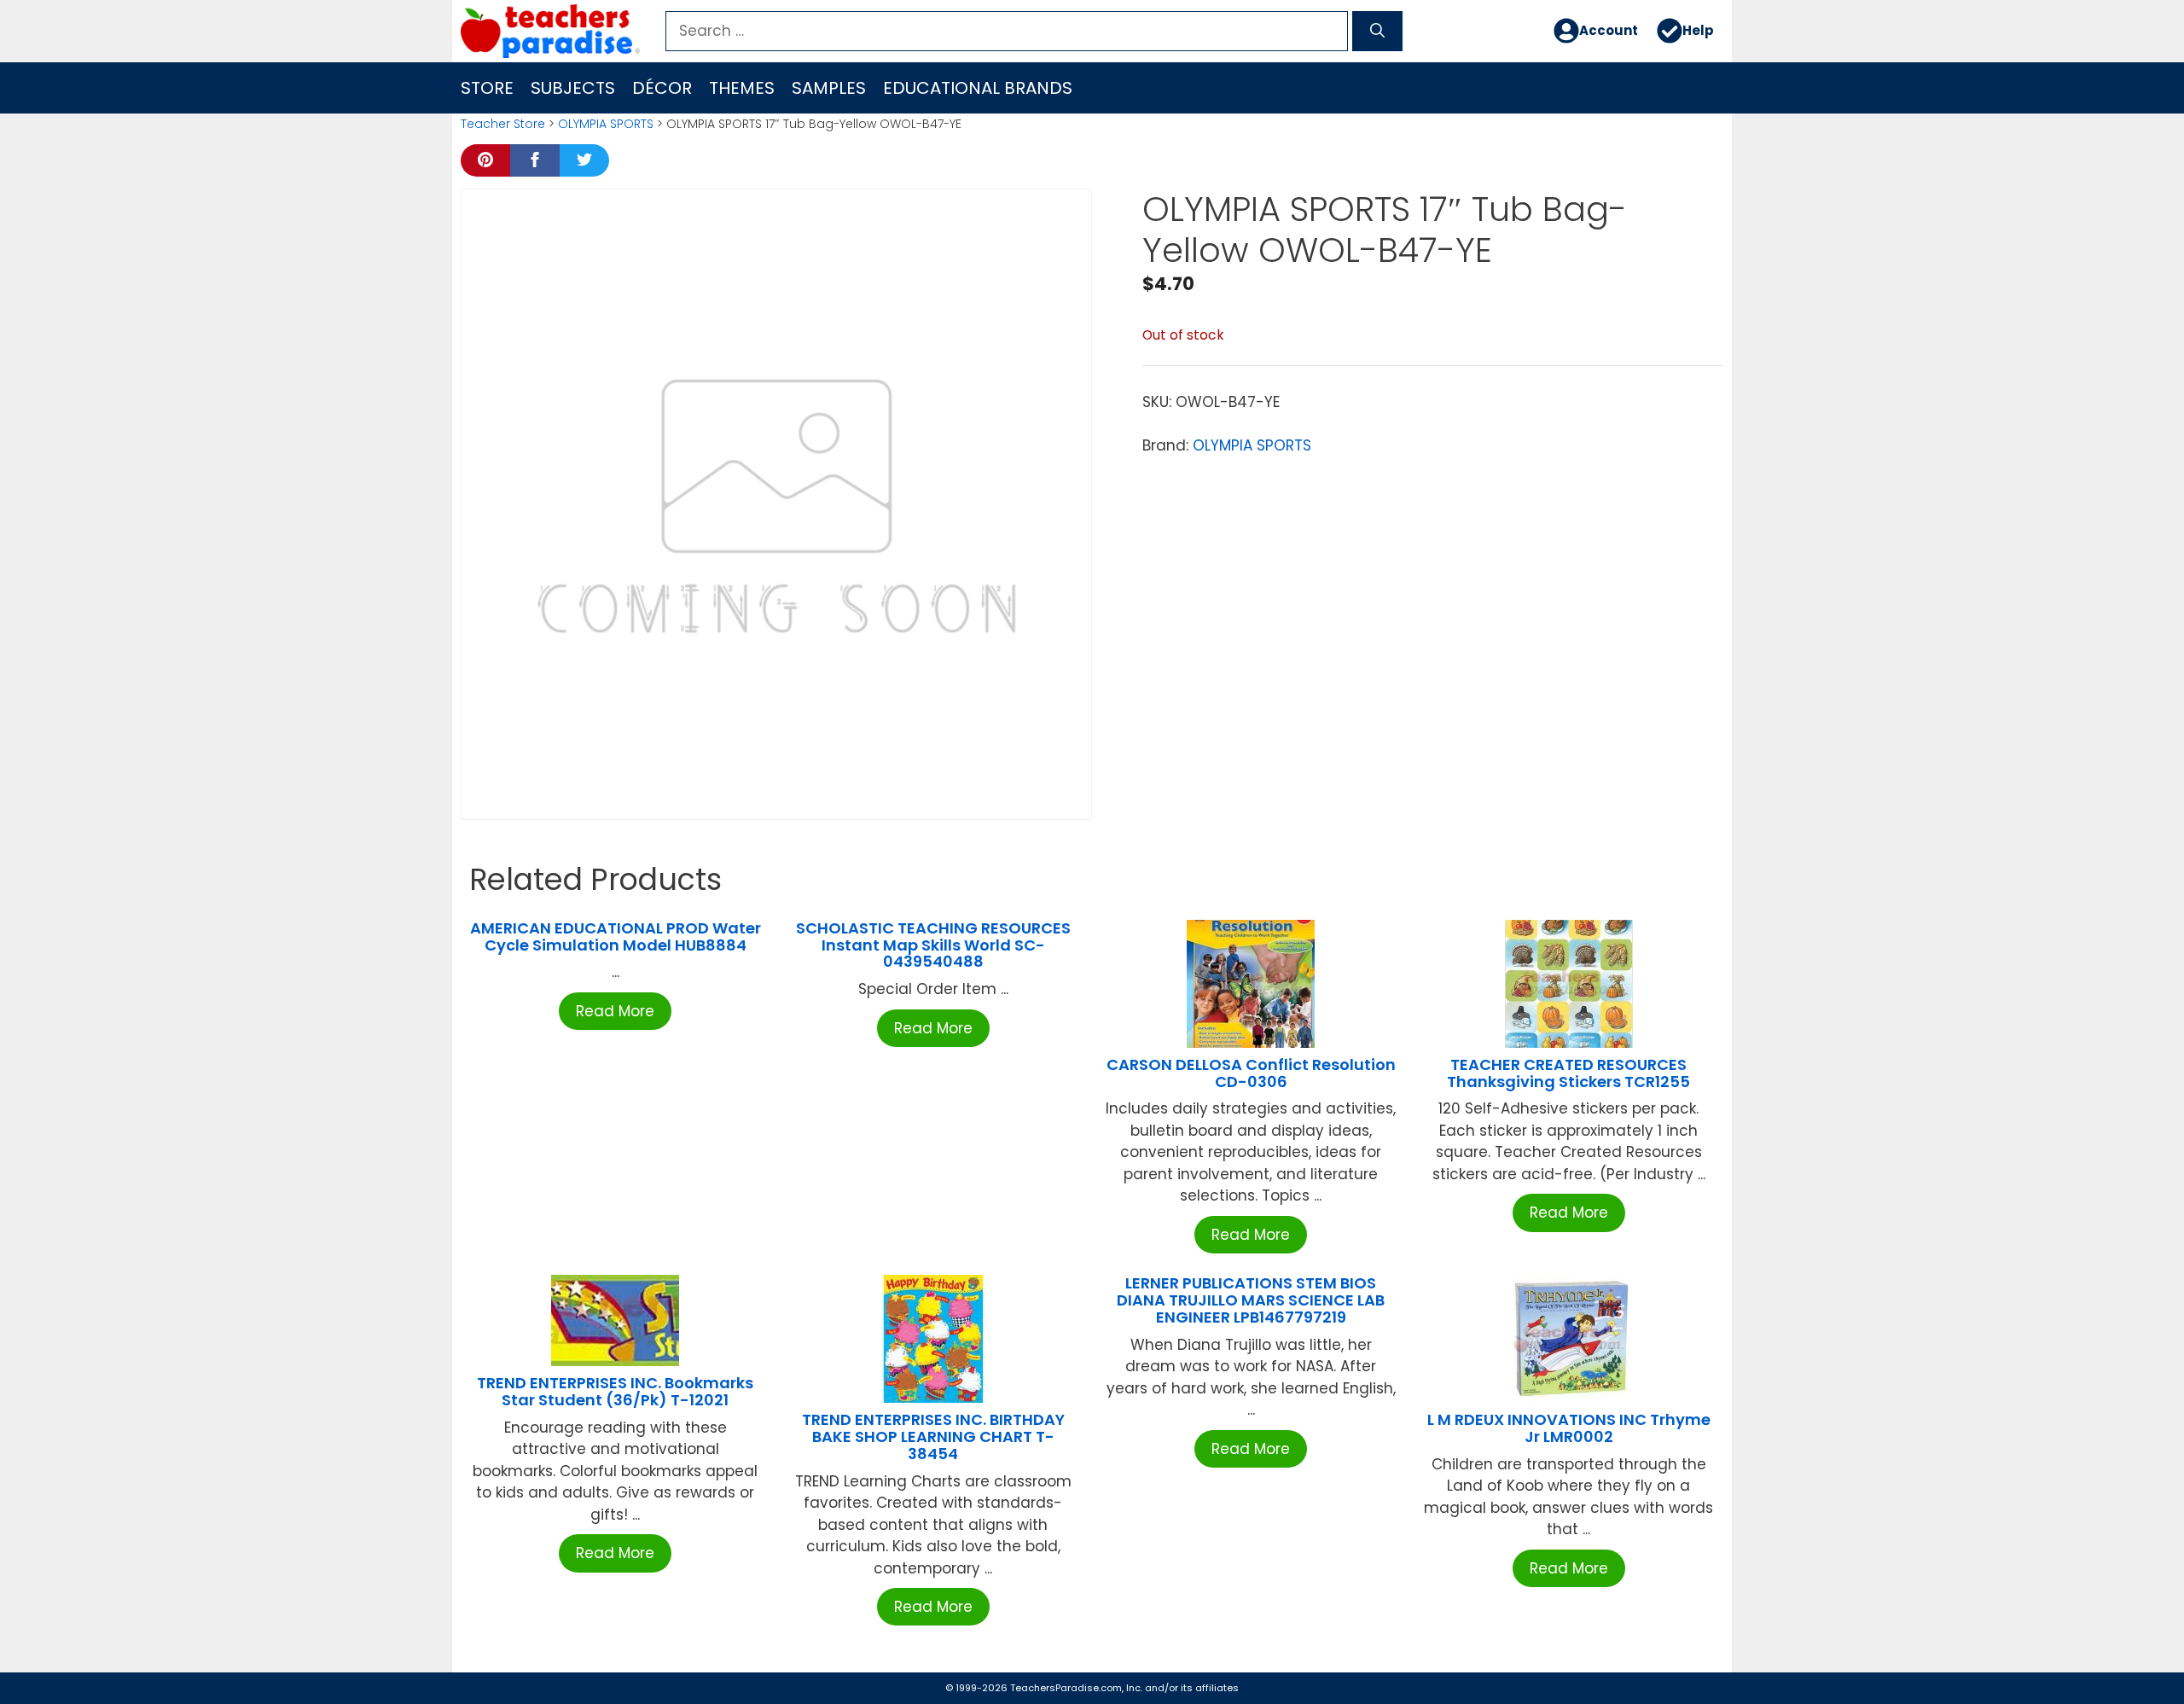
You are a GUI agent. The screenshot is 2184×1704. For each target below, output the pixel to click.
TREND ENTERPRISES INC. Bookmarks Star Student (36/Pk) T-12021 (615, 1391)
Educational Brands (978, 88)
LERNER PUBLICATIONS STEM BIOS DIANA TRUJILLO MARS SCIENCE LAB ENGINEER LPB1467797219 (1251, 1300)
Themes (742, 88)
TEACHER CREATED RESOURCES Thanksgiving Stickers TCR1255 (1568, 1073)
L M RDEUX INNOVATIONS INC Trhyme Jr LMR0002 (1569, 1428)
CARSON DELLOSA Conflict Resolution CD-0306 (1251, 1073)
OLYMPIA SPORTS (606, 124)
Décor (662, 88)
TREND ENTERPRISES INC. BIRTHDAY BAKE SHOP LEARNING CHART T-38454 (933, 1436)
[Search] (1377, 32)
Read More (615, 1011)
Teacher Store (503, 124)
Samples (829, 88)
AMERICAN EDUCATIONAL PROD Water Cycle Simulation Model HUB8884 (616, 936)
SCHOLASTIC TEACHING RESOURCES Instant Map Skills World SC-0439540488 (933, 945)
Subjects (573, 88)
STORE (487, 88)
